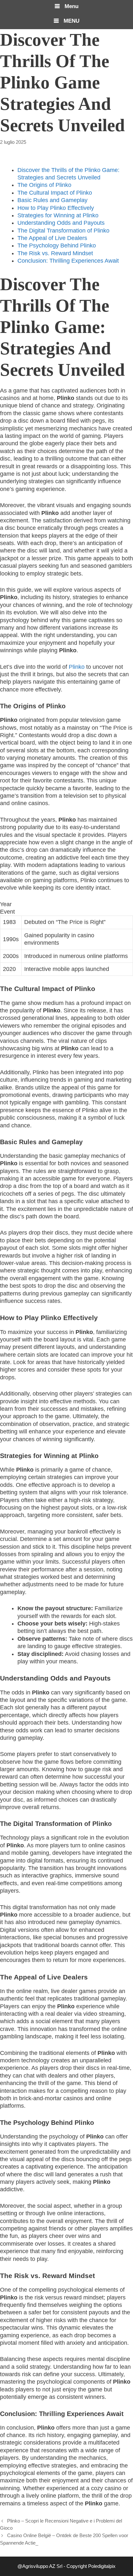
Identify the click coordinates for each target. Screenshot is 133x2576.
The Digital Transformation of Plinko (63, 231)
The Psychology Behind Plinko (57, 245)
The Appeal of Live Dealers (52, 238)
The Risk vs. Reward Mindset (55, 253)
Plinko (77, 667)
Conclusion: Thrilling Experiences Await (68, 261)
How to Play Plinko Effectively (56, 208)
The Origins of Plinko (44, 185)
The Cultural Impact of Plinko (55, 193)
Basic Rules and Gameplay (52, 200)
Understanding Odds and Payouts (61, 223)
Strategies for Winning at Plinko (58, 215)
